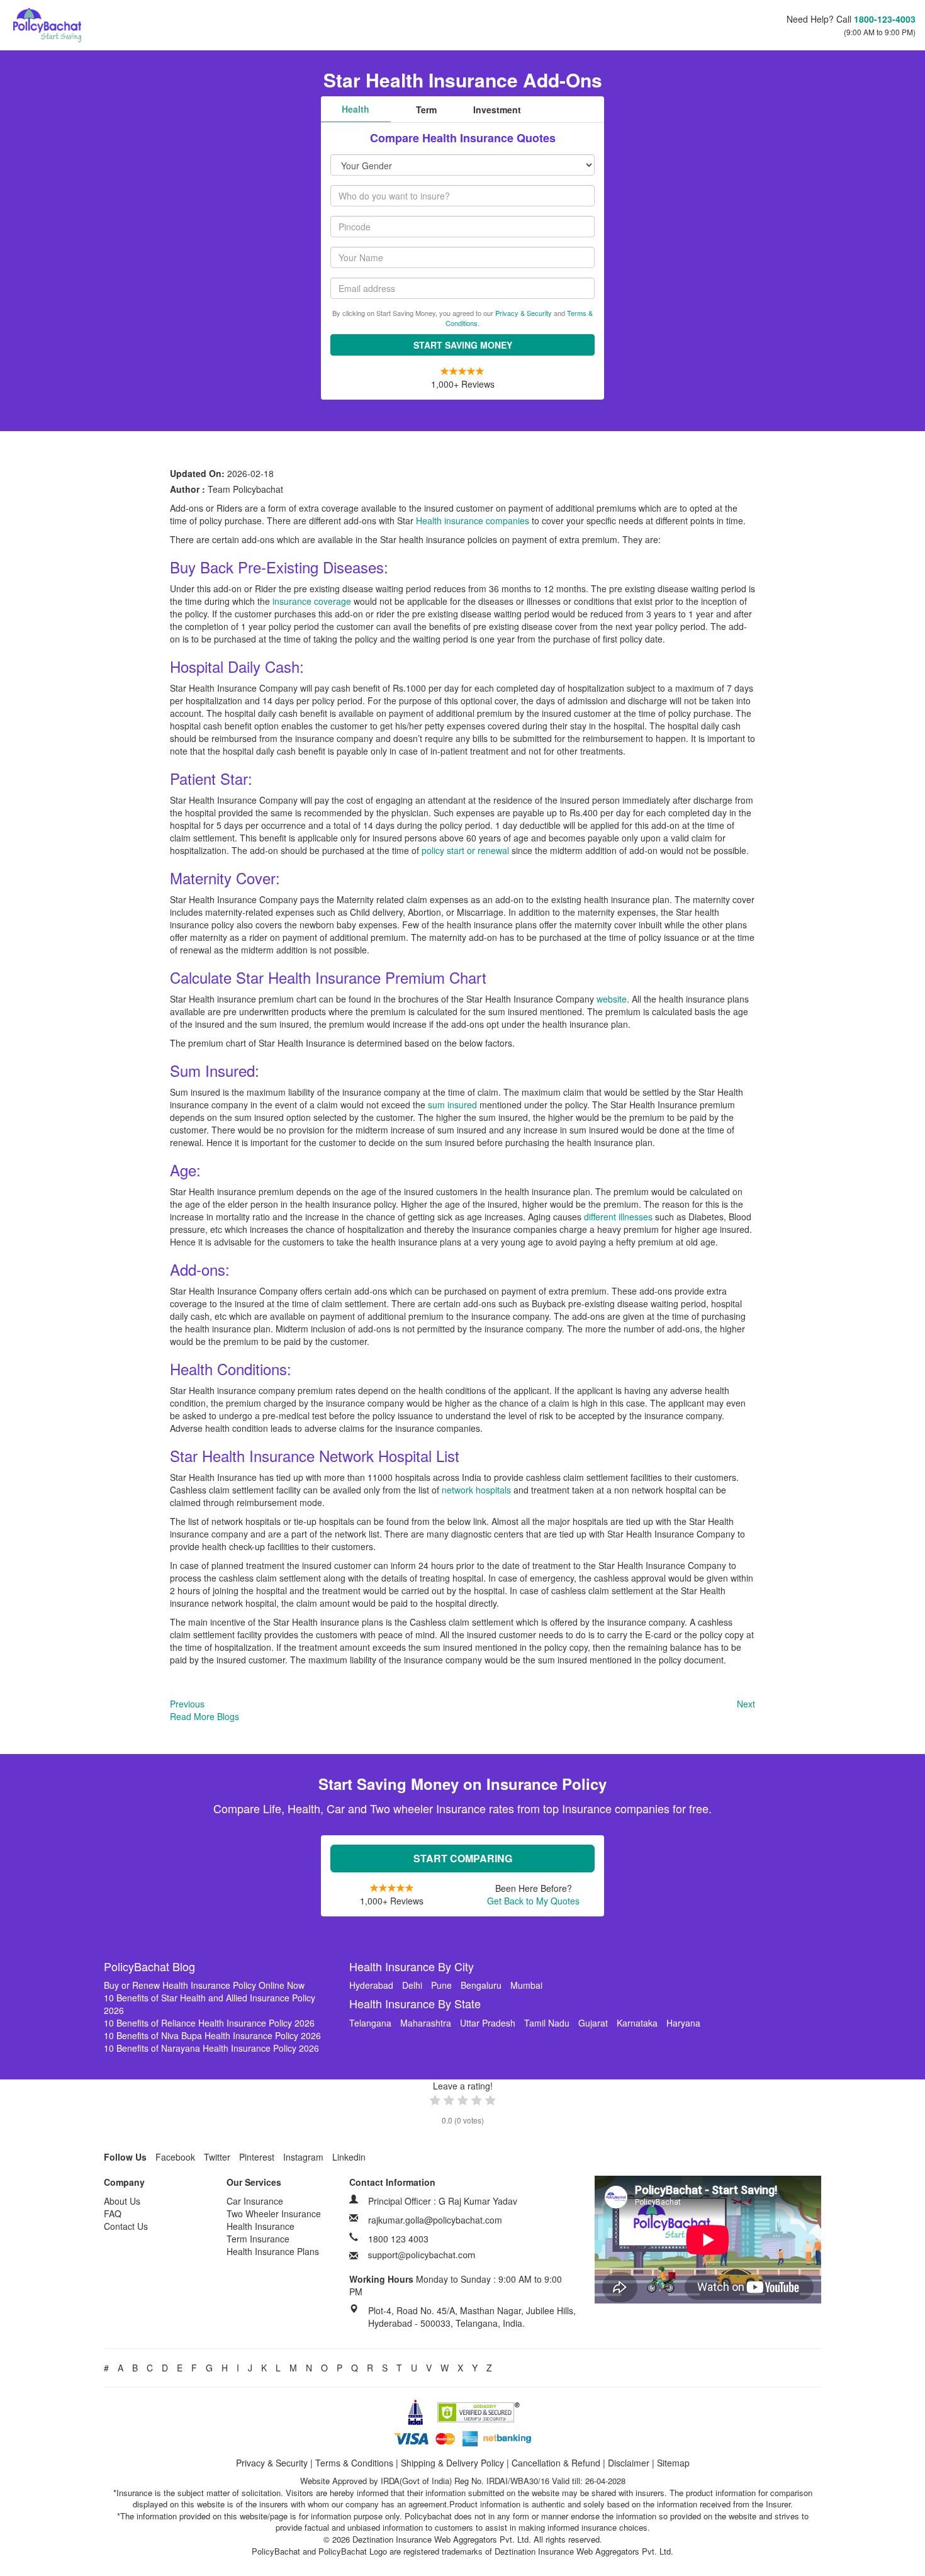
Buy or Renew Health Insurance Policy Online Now (204, 1985)
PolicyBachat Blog (149, 1966)
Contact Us (126, 2226)
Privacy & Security (524, 313)
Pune (441, 1985)
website (612, 999)
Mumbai (526, 1985)
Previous (187, 1704)
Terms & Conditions (354, 2463)
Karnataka (637, 2023)
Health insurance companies (473, 520)
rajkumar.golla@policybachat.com (435, 2220)
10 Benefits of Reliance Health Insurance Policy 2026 (209, 2023)
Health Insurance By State (415, 2003)
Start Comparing (463, 1858)
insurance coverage (312, 601)
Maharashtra (426, 2023)
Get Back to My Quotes (533, 1901)
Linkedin (349, 2157)
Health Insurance (261, 2226)
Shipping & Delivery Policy (452, 2463)
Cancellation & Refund (556, 2463)
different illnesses (618, 1217)
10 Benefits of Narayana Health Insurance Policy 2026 (211, 2048)
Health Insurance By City (412, 1966)
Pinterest (257, 2157)
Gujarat (593, 2023)
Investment (497, 110)
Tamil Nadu (547, 2023)
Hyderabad (371, 1985)
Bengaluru (481, 1985)
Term (426, 110)
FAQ (113, 2213)
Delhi (412, 1985)
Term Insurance (258, 2239)
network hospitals (476, 1490)
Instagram (303, 2157)
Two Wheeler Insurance (274, 2213)
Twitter (217, 2157)
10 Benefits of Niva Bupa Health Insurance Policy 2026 (212, 2035)
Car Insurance (255, 2201)
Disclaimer (629, 2463)
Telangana (370, 2023)
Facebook (175, 2157)
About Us (122, 2201)
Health (356, 109)
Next (746, 1704)
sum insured (452, 1105)
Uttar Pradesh (488, 2023)
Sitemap (673, 2463)
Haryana (683, 2023)
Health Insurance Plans (273, 2251)
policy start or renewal (465, 850)
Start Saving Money (463, 345)
